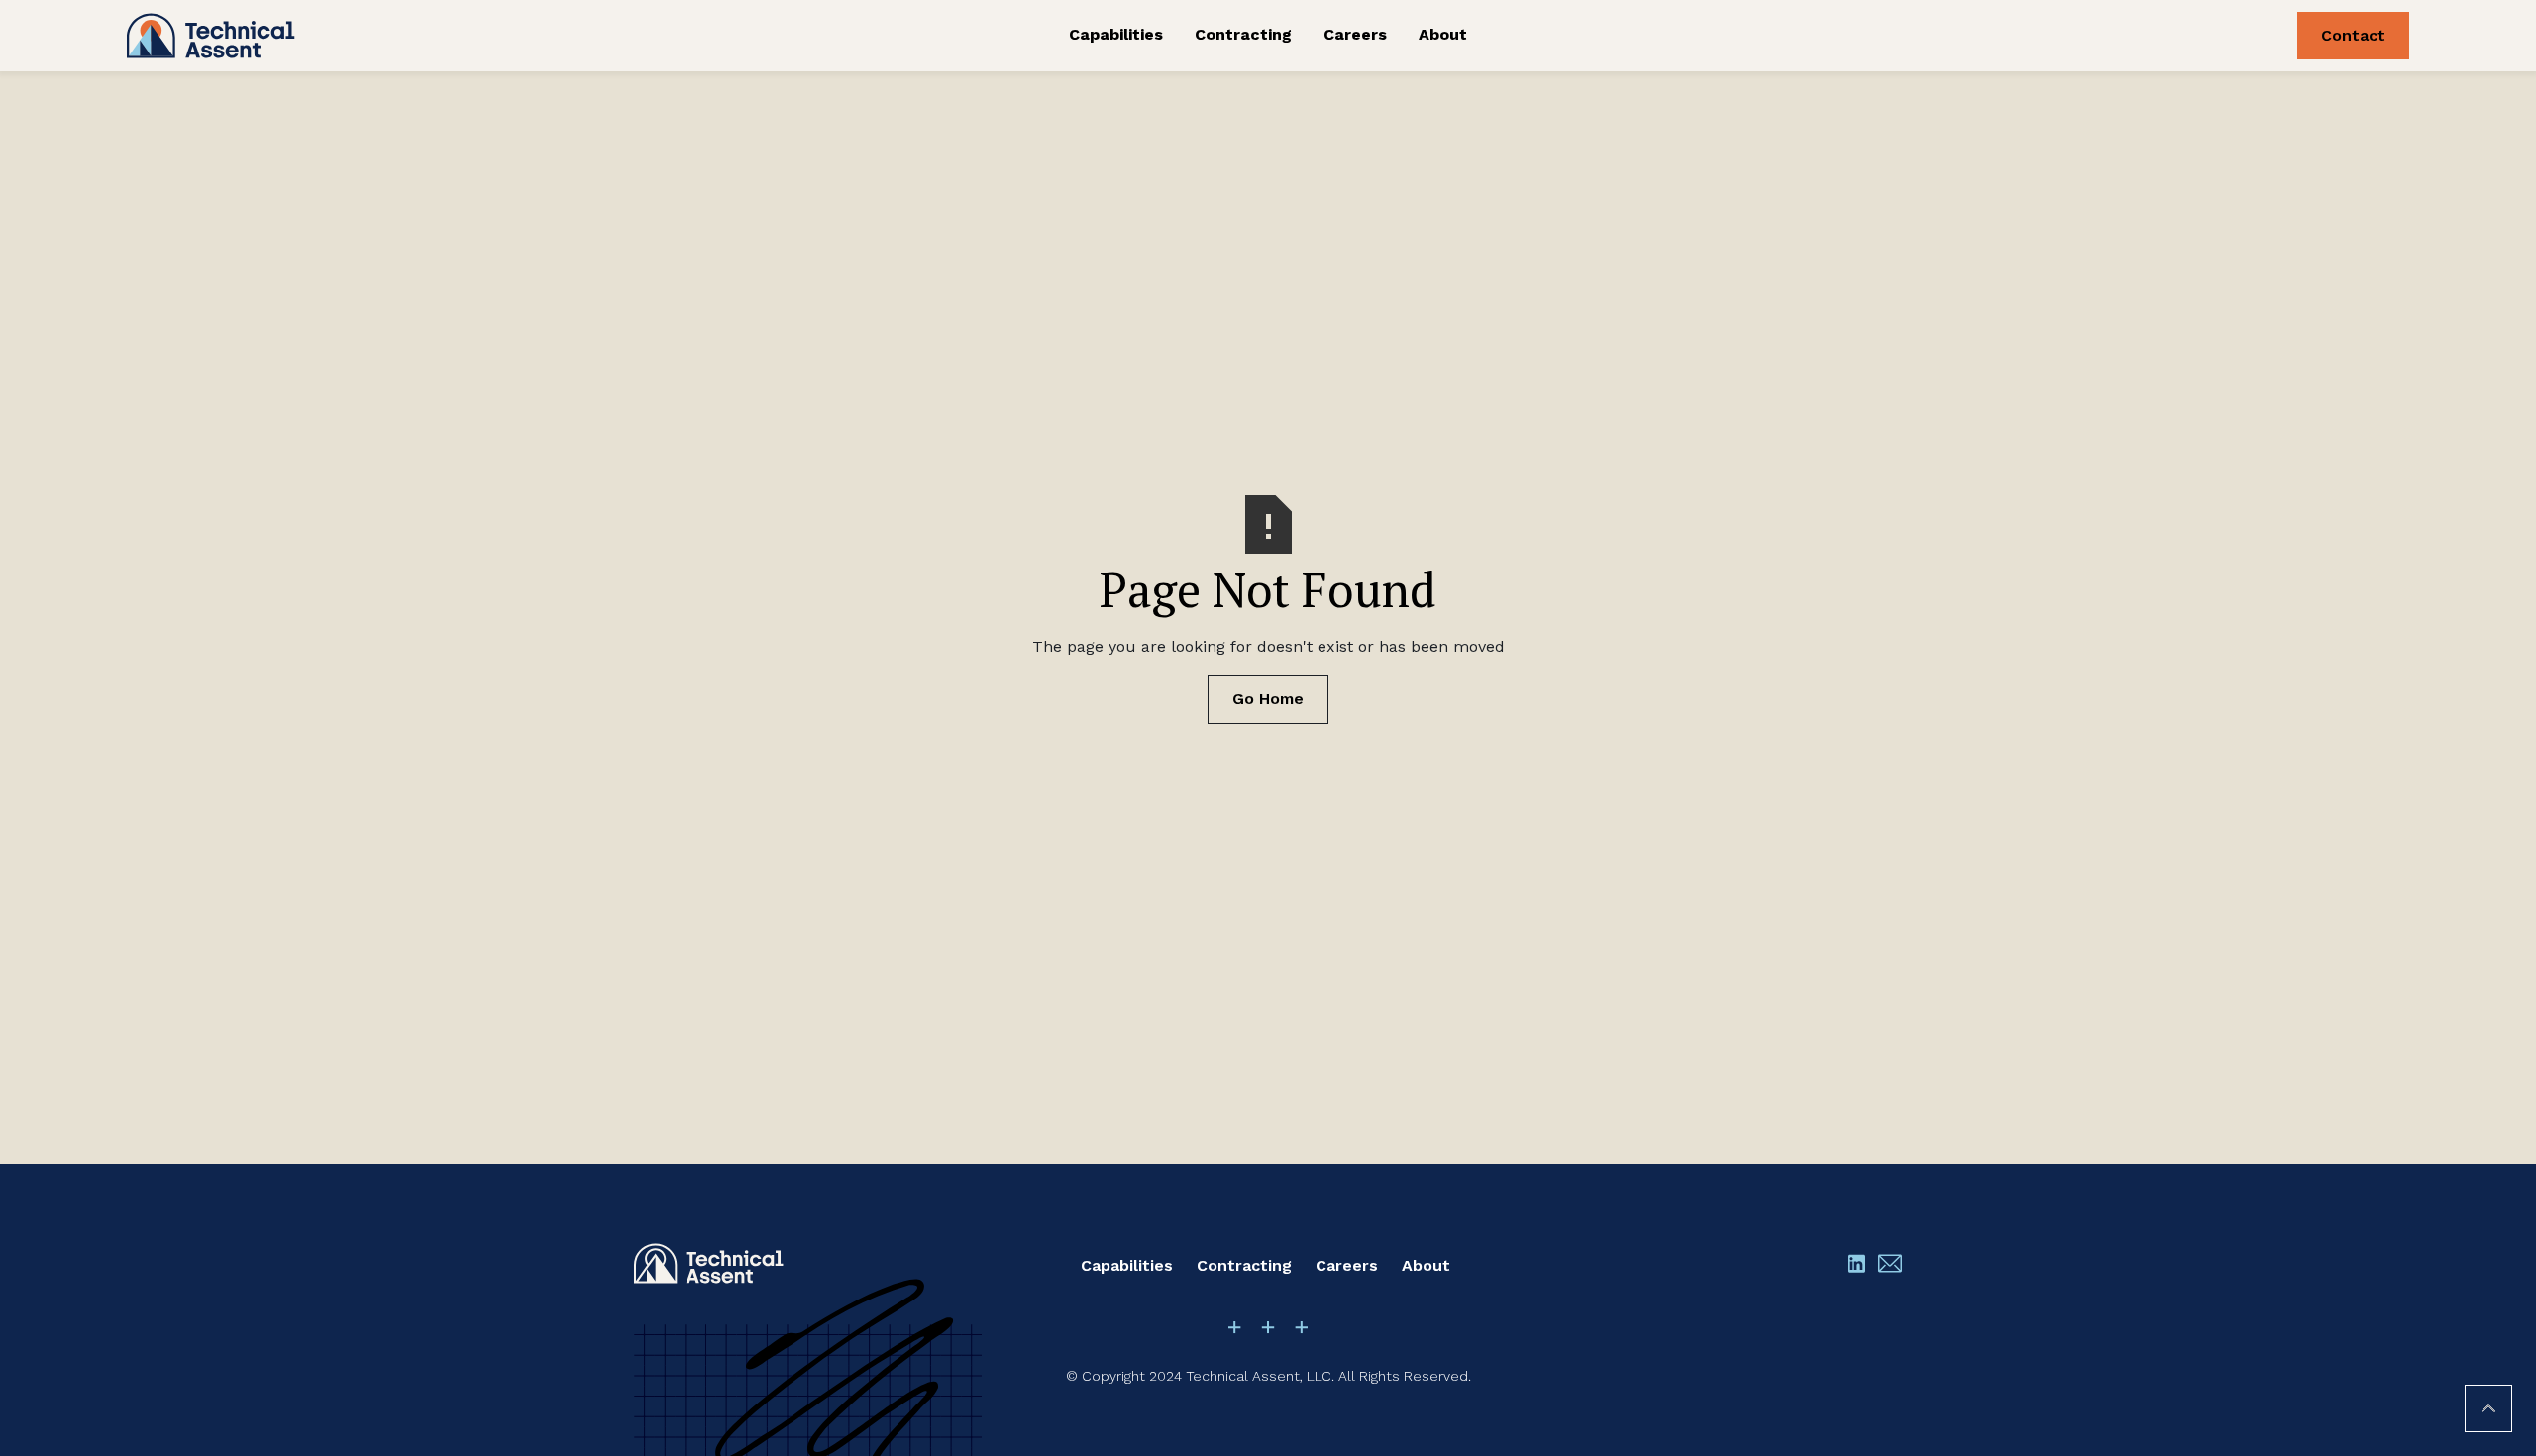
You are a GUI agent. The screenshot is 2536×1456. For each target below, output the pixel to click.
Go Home (1268, 699)
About (1443, 34)
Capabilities (1116, 34)
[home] (368, 36)
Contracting (1243, 34)
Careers (1355, 34)
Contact (2353, 35)
